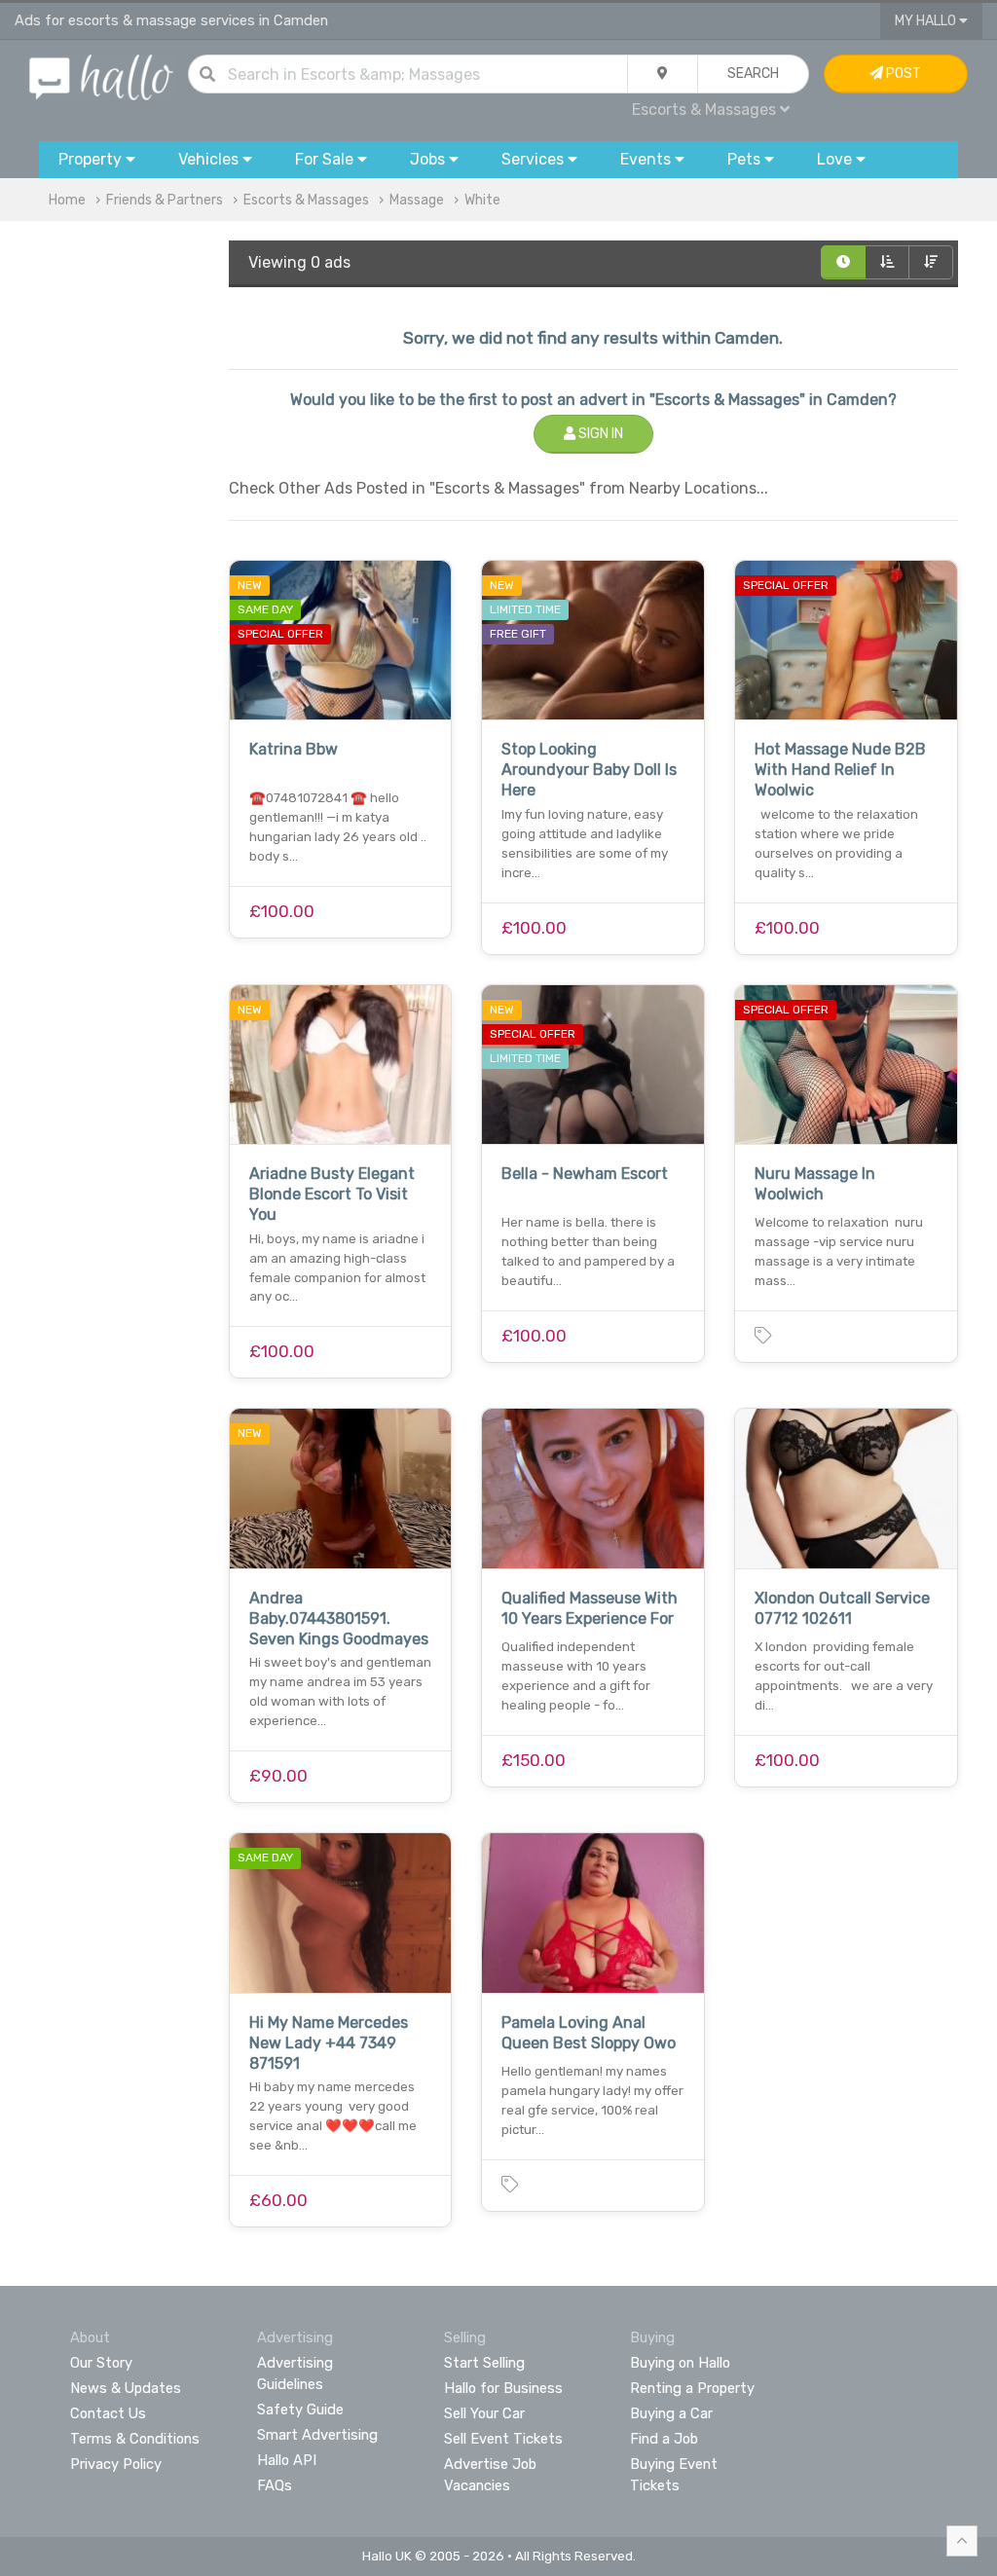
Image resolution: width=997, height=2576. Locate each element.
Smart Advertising (317, 2435)
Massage (417, 200)
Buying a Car (671, 2413)
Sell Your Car (484, 2413)
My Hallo (927, 21)
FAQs (275, 2485)
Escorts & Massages (306, 200)
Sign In (599, 434)
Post (902, 74)
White (482, 200)
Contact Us (108, 2413)
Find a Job (664, 2439)
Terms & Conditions (135, 2439)
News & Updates (126, 2388)
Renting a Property (692, 2388)
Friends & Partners (165, 200)
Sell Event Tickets (503, 2439)
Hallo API (287, 2460)
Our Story (101, 2363)
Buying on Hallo (680, 2363)
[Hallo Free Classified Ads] (101, 76)
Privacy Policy (116, 2464)
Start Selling (484, 2363)
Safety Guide (300, 2410)
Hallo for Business (503, 2388)
